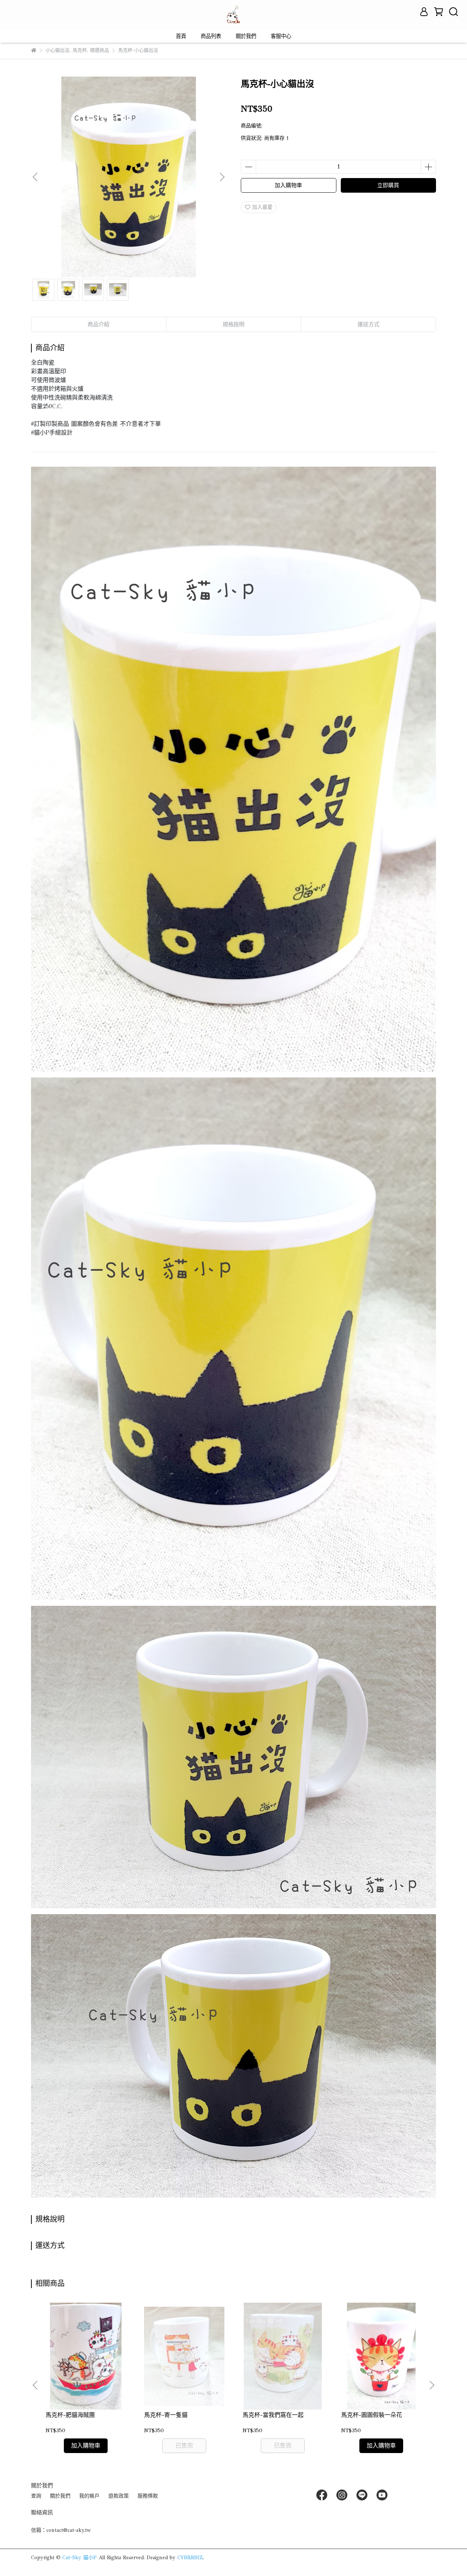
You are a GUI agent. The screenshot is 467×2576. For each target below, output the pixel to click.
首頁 (181, 36)
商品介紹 (99, 324)
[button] (222, 177)
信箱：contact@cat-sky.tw (61, 2530)
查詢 (36, 2496)
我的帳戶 (89, 2496)
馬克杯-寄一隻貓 (166, 2415)
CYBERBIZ (190, 2558)
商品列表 (211, 36)
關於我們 (246, 36)
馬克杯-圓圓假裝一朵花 (372, 2415)
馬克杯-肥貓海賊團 (70, 2415)
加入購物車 (288, 185)
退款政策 (119, 2496)
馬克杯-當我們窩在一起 (273, 2415)
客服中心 (281, 36)
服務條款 (148, 2496)
